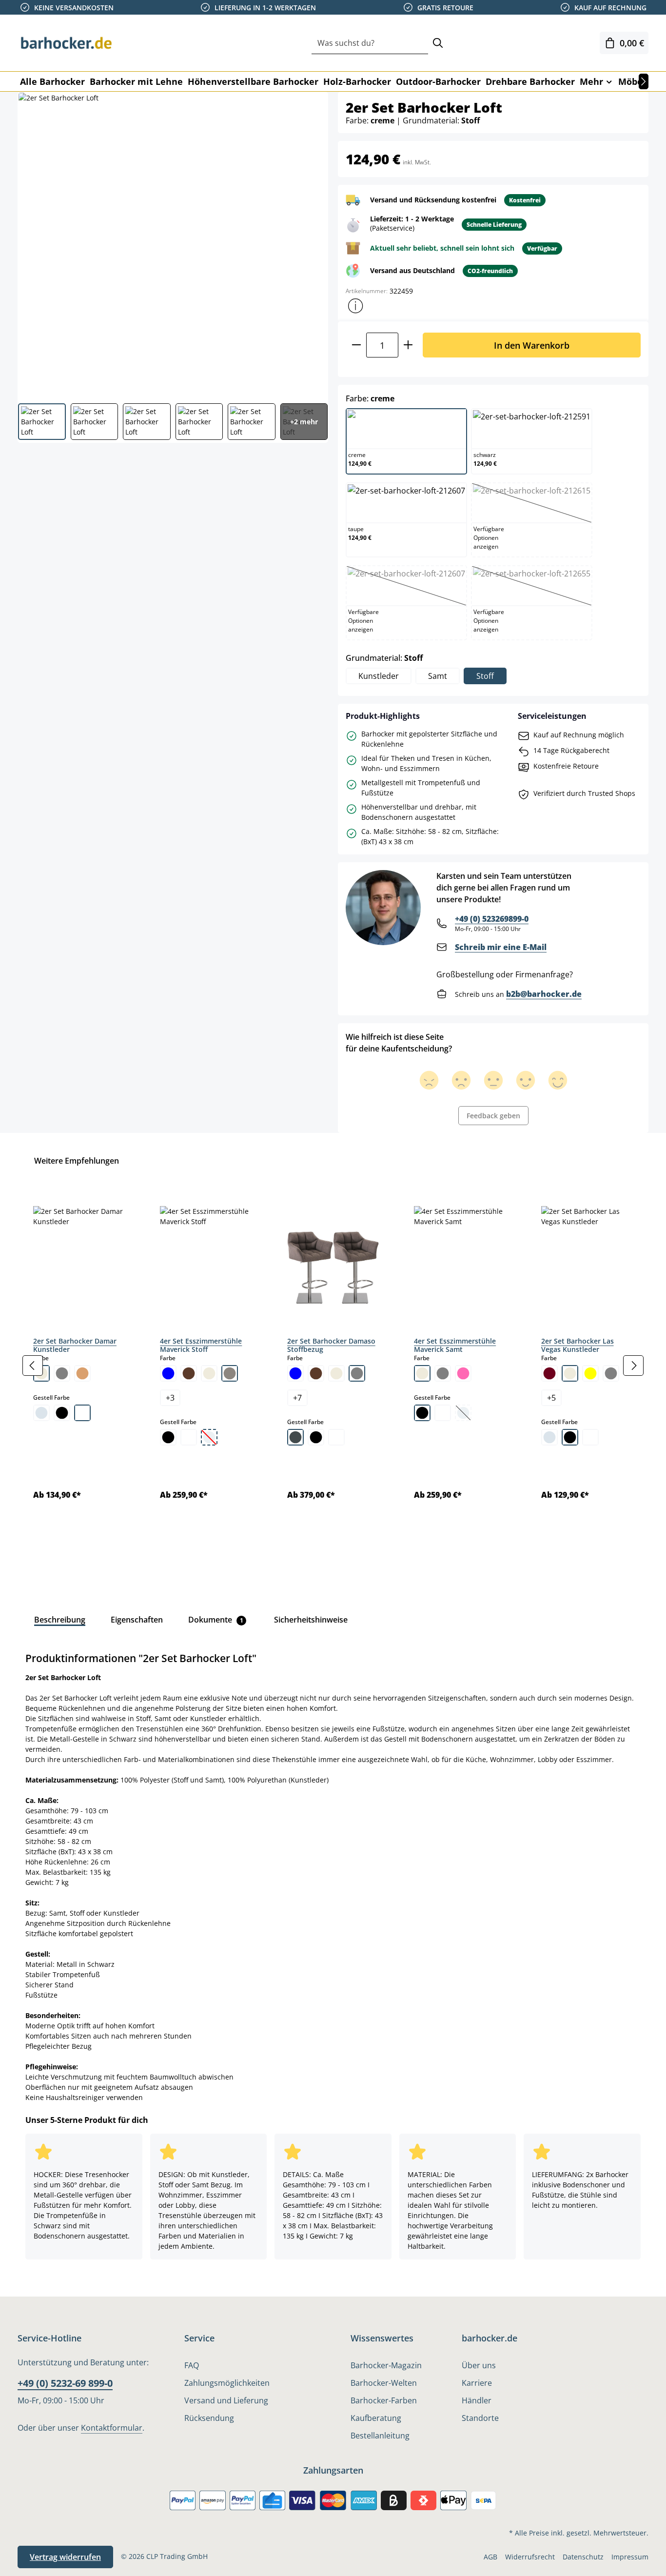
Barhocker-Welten (384, 2383)
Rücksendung (209, 2418)
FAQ (192, 2365)
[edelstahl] (295, 1437)
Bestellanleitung (380, 2436)
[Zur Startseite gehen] (66, 43)
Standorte (480, 2418)
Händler (477, 2400)
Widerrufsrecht (530, 2557)
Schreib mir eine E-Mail (501, 947)
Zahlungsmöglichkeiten (227, 2383)
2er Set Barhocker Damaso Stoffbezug (331, 1345)
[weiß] (82, 1413)
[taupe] (230, 1373)
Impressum (630, 2557)
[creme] (209, 1373)
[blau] (168, 1373)
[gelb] (590, 1373)
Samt (438, 676)
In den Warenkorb (532, 345)
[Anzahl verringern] (356, 345)
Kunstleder (379, 676)
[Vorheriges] (33, 1366)
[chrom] (41, 1413)
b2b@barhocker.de (544, 994)
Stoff (485, 676)
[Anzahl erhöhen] (408, 345)
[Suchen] (438, 43)
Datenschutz (583, 2557)
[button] (355, 306)
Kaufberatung (376, 2418)
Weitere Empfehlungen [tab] (77, 1161)
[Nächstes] (644, 81)
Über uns (479, 2365)
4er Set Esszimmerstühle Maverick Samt (455, 1345)
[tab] (60, 1620)
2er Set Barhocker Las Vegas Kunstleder (578, 1345)
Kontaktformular (112, 2428)
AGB (490, 2557)
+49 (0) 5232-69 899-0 (65, 2383)
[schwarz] (62, 1413)
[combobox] (370, 43)
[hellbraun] (82, 1373)
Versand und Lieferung (226, 2400)
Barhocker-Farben (384, 2400)
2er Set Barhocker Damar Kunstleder (75, 1345)
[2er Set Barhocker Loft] (172, 244)
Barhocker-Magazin (386, 2365)
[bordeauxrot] (549, 1373)
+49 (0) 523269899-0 (492, 919)
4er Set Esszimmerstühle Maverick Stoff (201, 1345)
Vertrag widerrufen (65, 2557)
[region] (333, 1365)
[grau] (62, 1373)
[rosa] (463, 1373)
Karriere (477, 2383)
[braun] (189, 1373)
